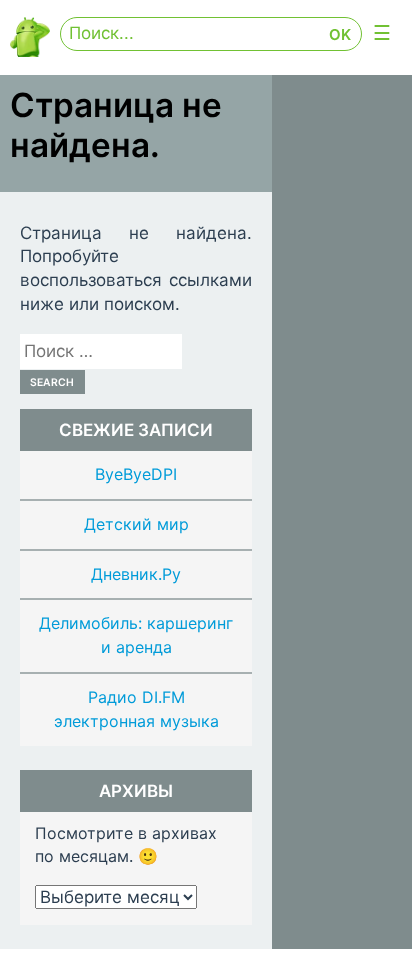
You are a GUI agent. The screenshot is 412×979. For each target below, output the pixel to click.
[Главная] (30, 51)
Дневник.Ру (136, 574)
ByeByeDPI (136, 474)
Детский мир (136, 524)
